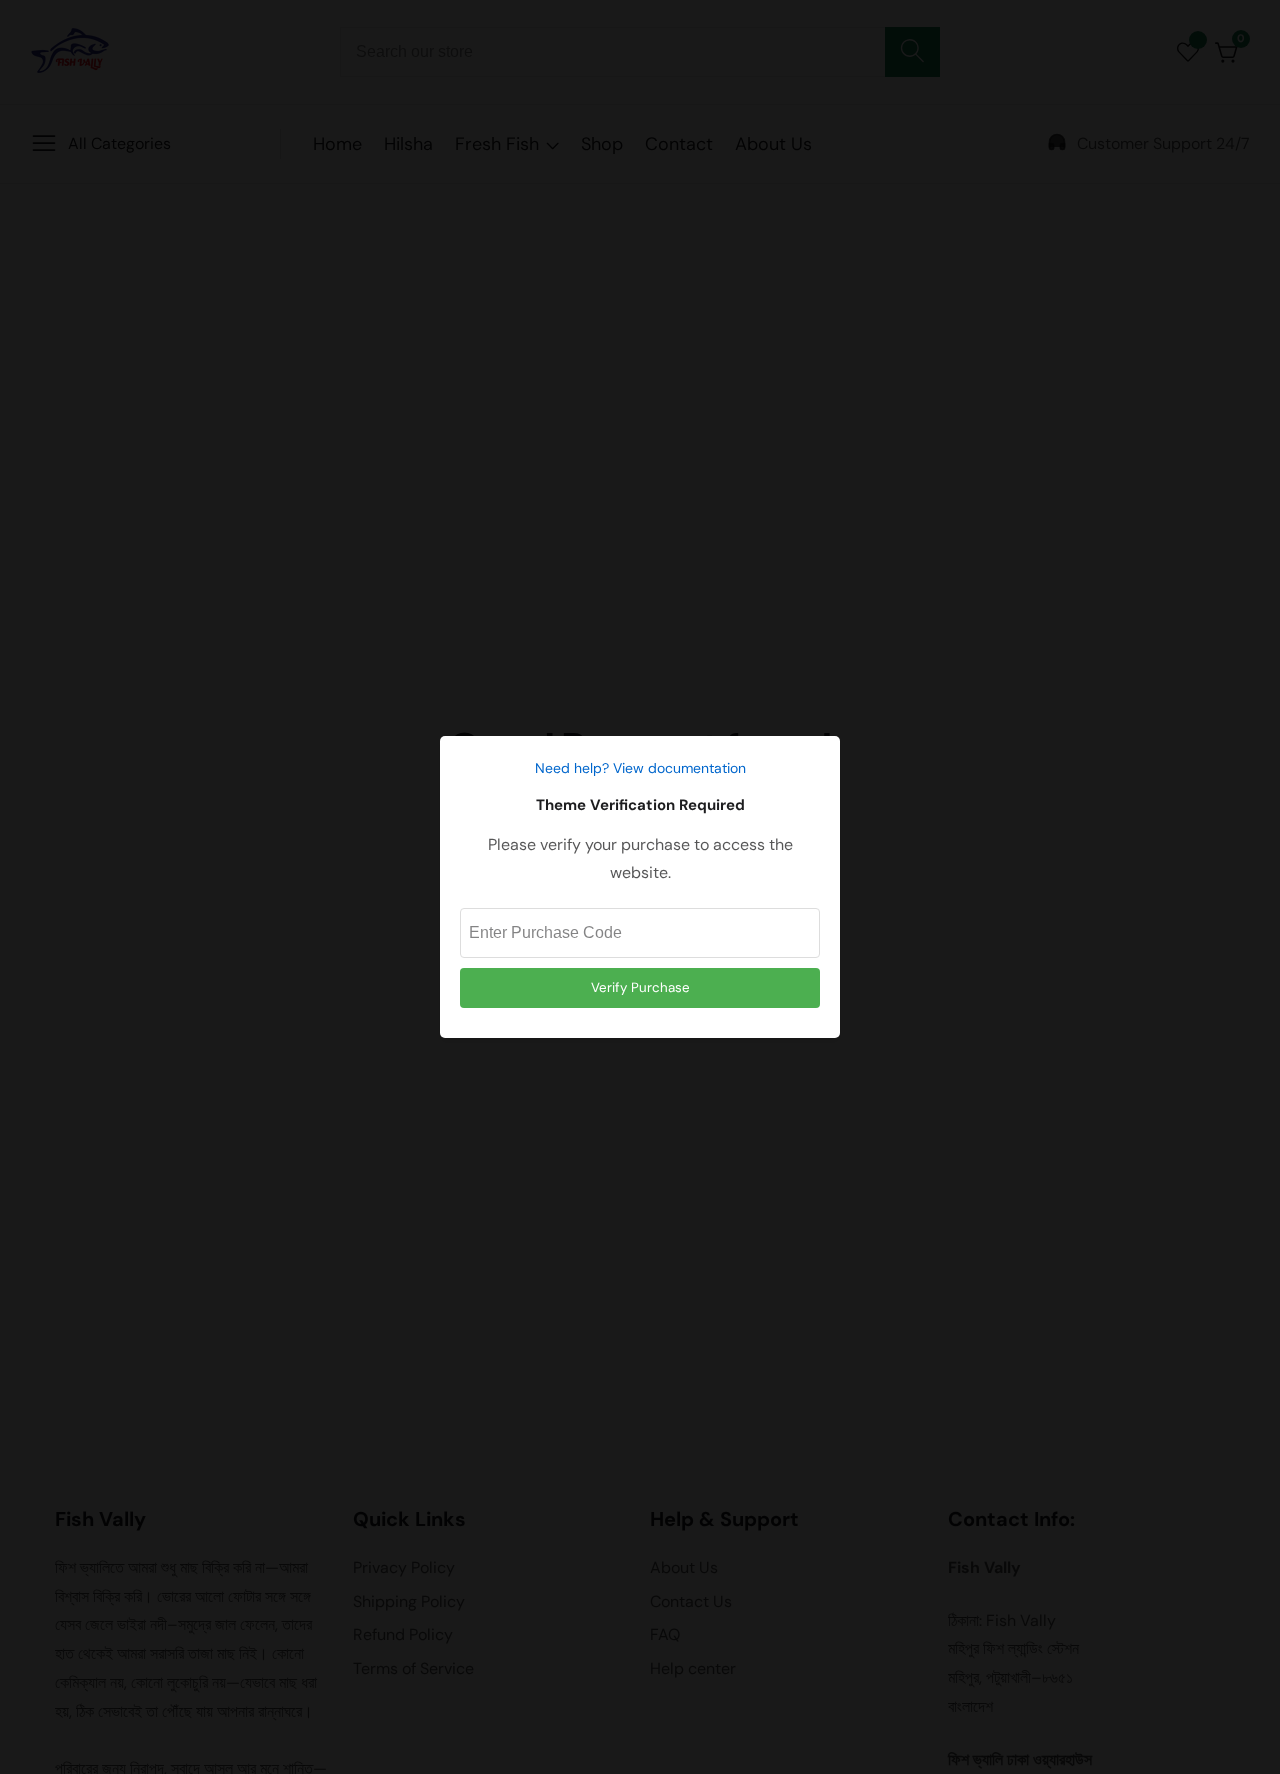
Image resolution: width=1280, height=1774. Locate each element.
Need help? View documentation (640, 768)
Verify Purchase (640, 987)
